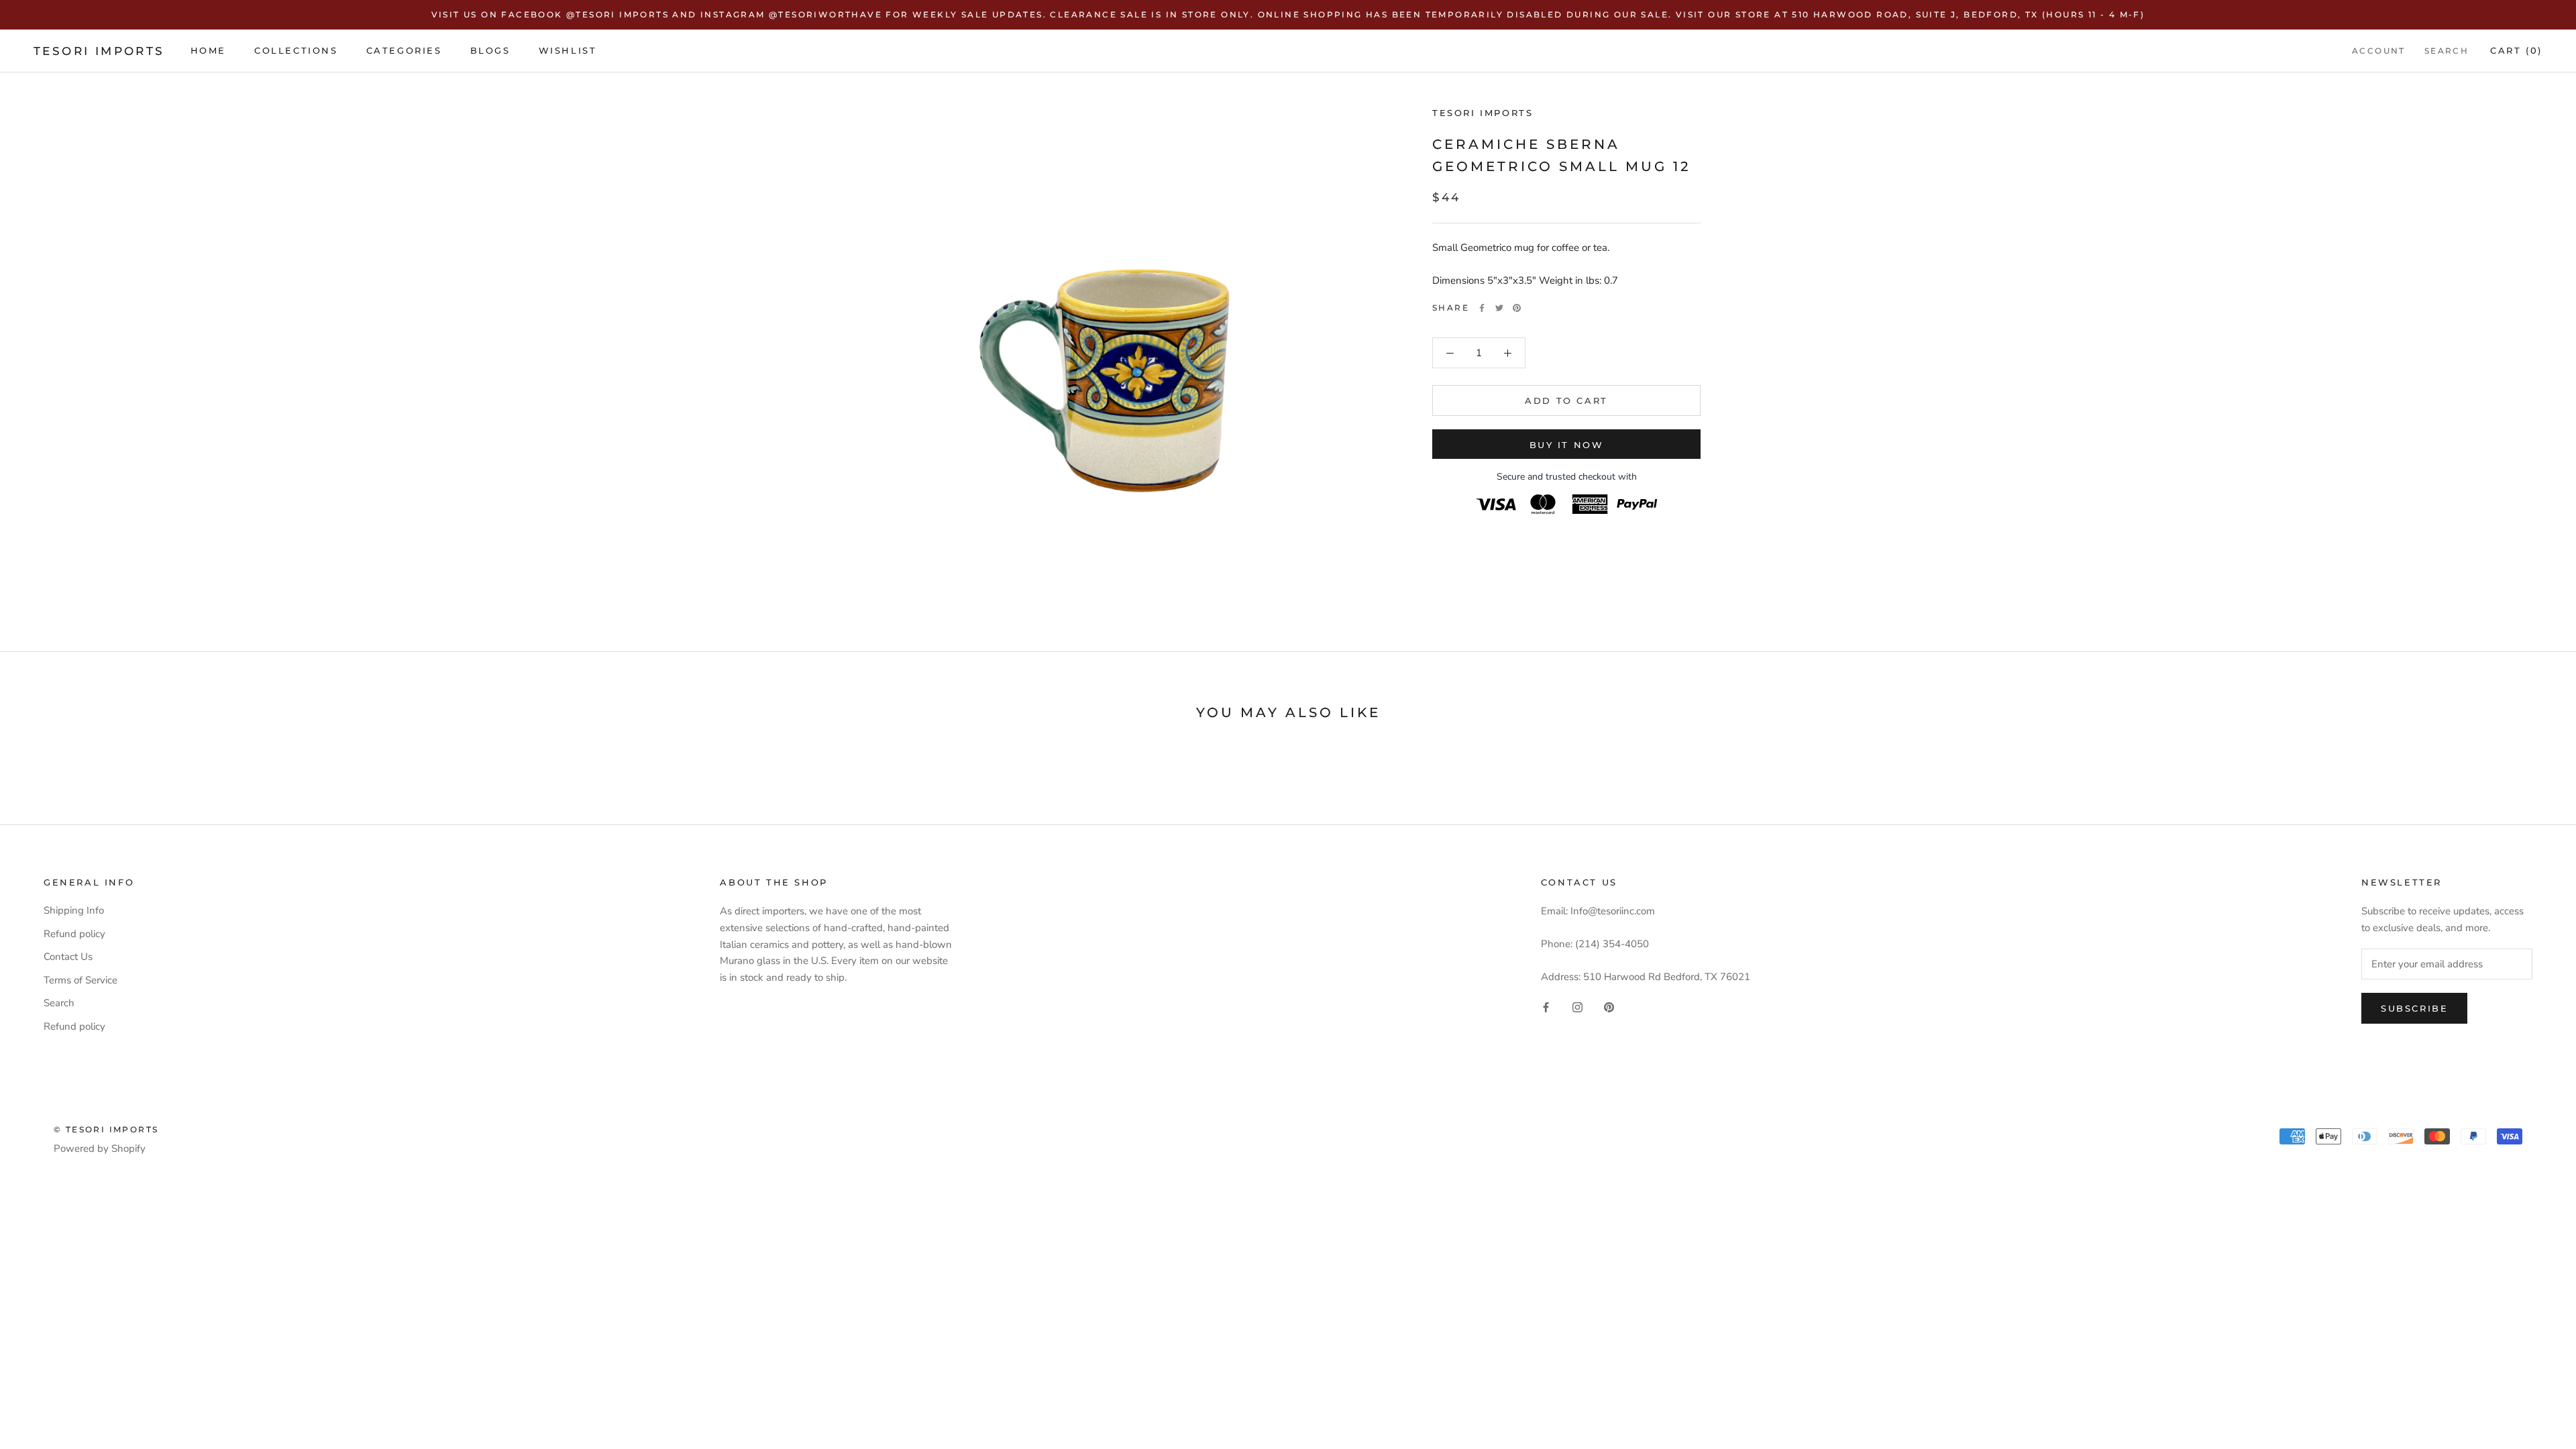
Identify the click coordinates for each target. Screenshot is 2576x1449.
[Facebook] (1482, 308)
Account (2379, 51)
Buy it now (1567, 445)
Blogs (490, 50)
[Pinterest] (1517, 308)
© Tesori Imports (106, 1129)
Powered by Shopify (100, 1148)
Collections (296, 50)
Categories (404, 50)
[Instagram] (1577, 1007)
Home (208, 50)
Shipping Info (74, 910)
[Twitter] (1499, 308)
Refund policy (74, 934)
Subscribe (2414, 1008)
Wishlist (568, 50)
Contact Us (68, 957)
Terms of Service (80, 980)
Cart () (2516, 50)
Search (2447, 51)
